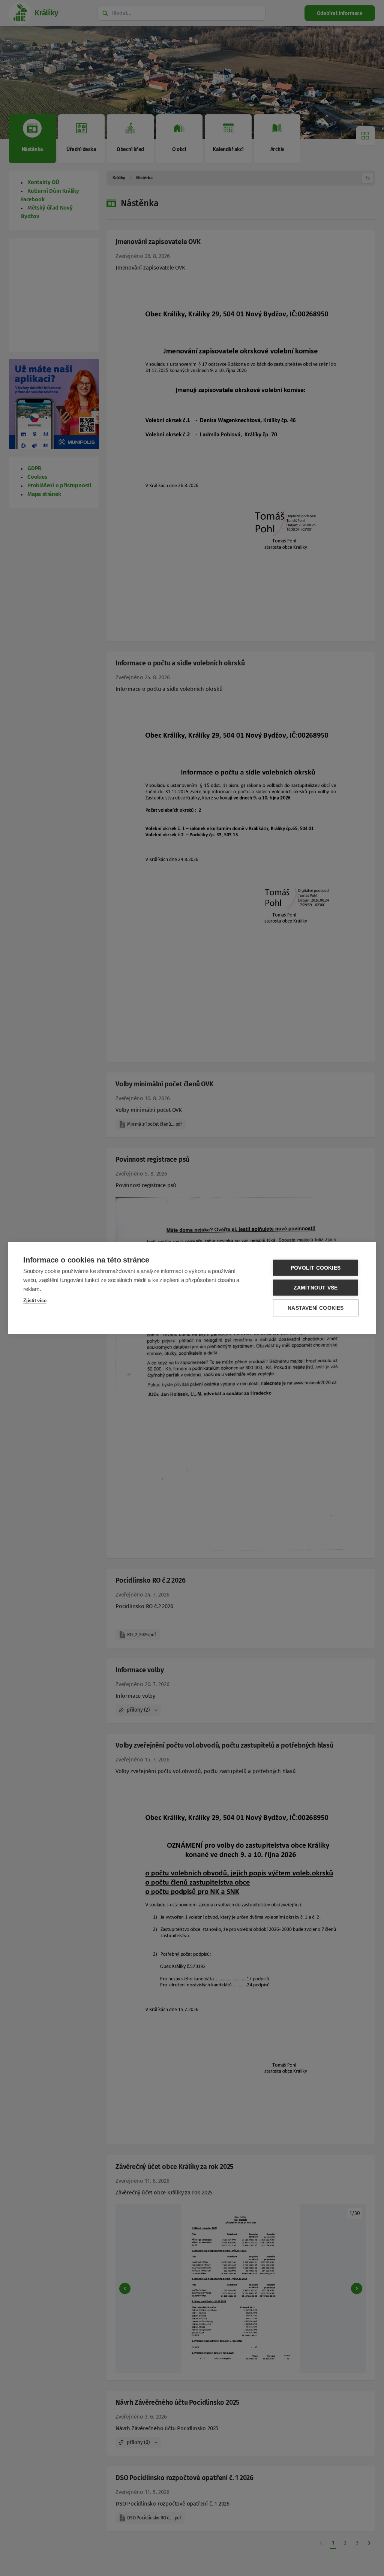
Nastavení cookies (316, 1308)
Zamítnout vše (316, 1288)
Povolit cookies (316, 1268)
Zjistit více (35, 1301)
